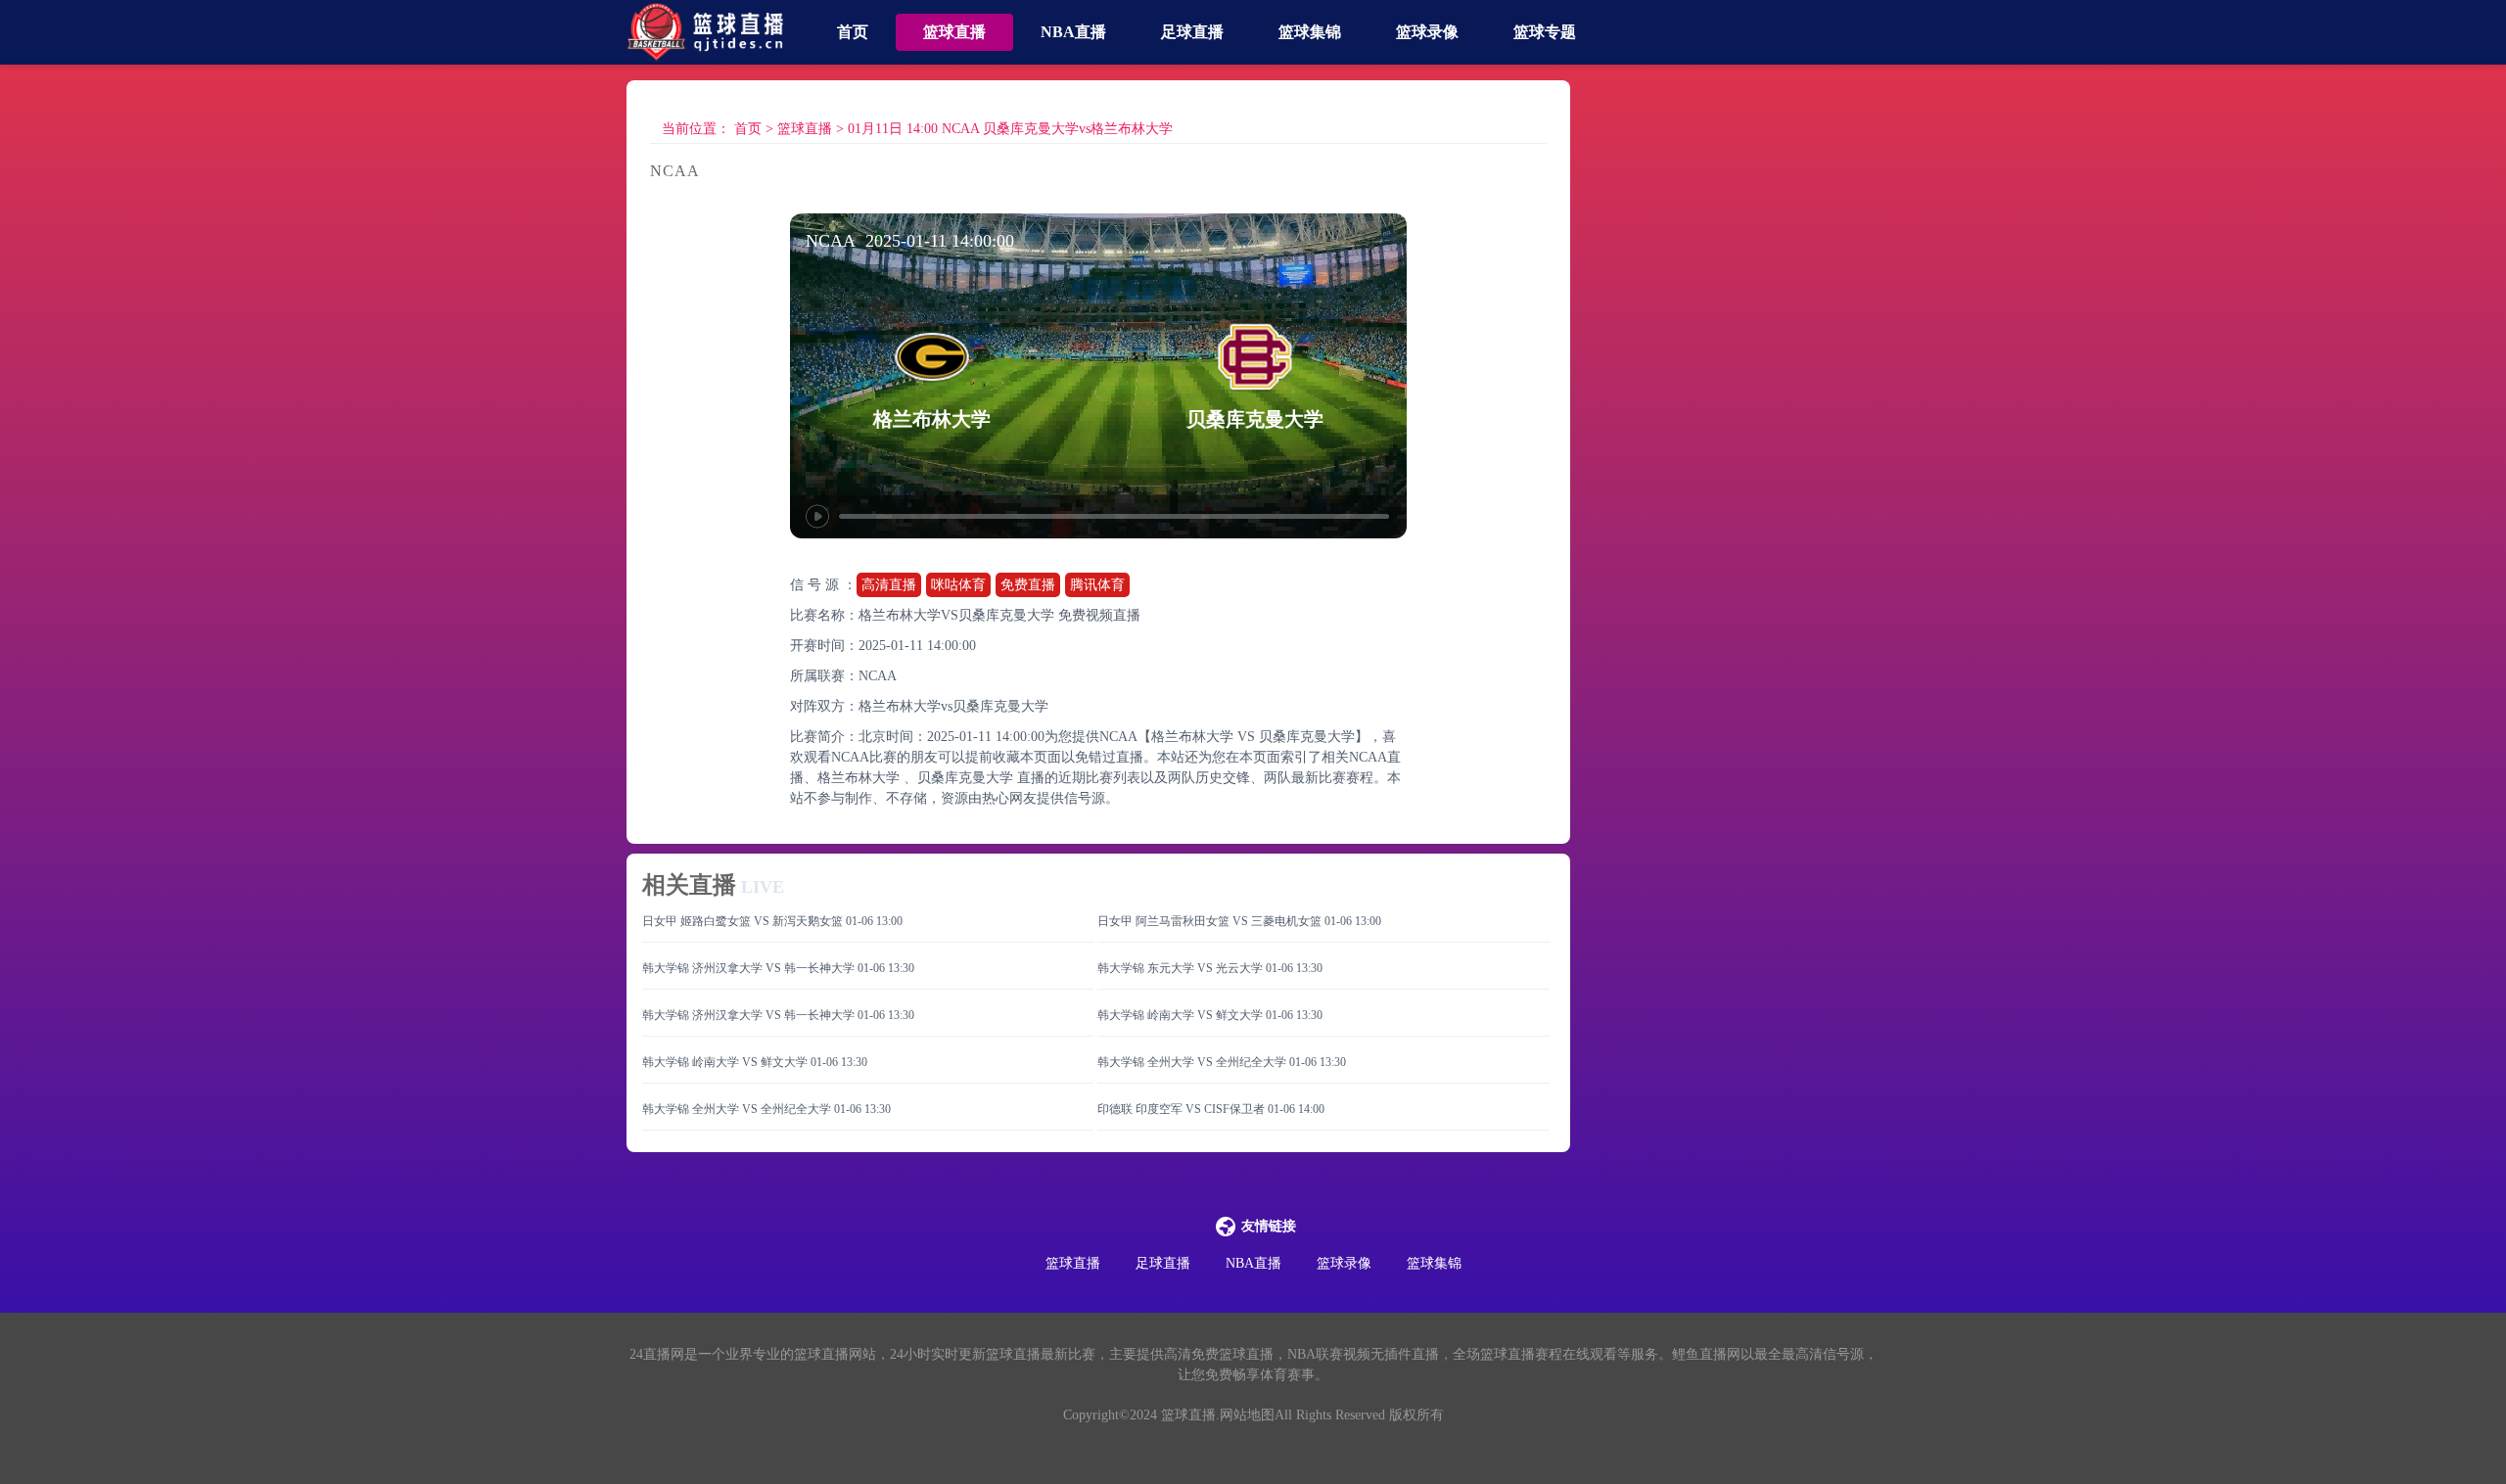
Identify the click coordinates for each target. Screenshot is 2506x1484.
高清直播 (889, 585)
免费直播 (1028, 585)
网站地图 (1247, 1415)
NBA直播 (1073, 32)
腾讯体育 (1097, 585)
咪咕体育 (958, 585)
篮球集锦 (1310, 32)
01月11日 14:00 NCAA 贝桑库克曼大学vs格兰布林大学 (1010, 129)
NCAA (878, 676)
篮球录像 (1427, 32)
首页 (853, 32)
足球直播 (1192, 32)
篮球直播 (954, 32)
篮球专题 (1545, 32)
